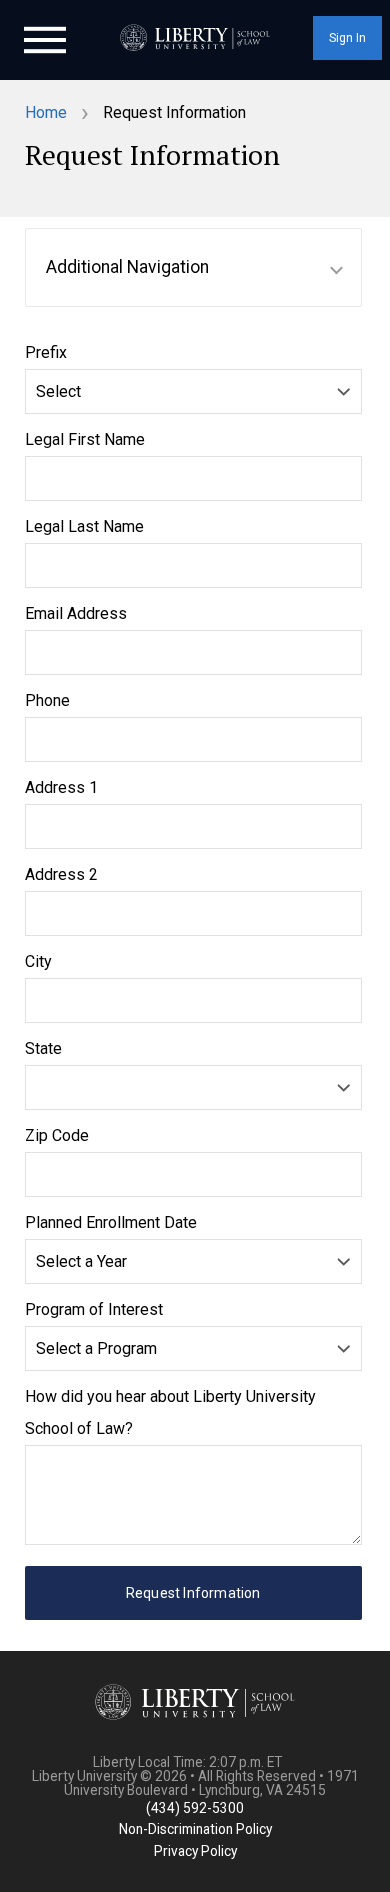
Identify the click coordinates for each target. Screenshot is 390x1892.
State (43, 1048)
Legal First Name (85, 439)
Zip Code (57, 1135)
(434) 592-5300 (195, 1808)
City (38, 961)
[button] (193, 267)
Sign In (347, 38)
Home (46, 112)
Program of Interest (94, 1309)
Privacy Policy (195, 1851)
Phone (47, 700)
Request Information (193, 1593)
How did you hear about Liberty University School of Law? (170, 1412)
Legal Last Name (84, 526)
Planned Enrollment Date (111, 1222)
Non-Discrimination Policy (195, 1829)
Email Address (76, 613)
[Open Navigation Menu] (45, 38)
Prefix (46, 352)
